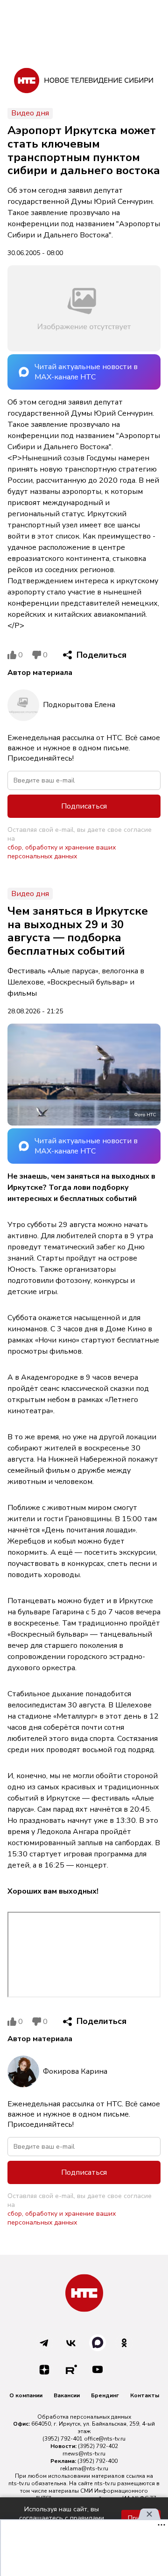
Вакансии (67, 2395)
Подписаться (84, 806)
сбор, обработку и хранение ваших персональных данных (62, 852)
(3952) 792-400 (98, 2461)
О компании (26, 2395)
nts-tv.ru (19, 2483)
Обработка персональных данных (84, 2417)
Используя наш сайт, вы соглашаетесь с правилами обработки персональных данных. (62, 2518)
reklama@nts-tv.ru (84, 2468)
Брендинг (105, 2395)
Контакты (145, 2395)
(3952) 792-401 (63, 2439)
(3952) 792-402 (98, 2446)
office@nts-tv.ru (105, 2439)
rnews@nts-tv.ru (84, 2454)
